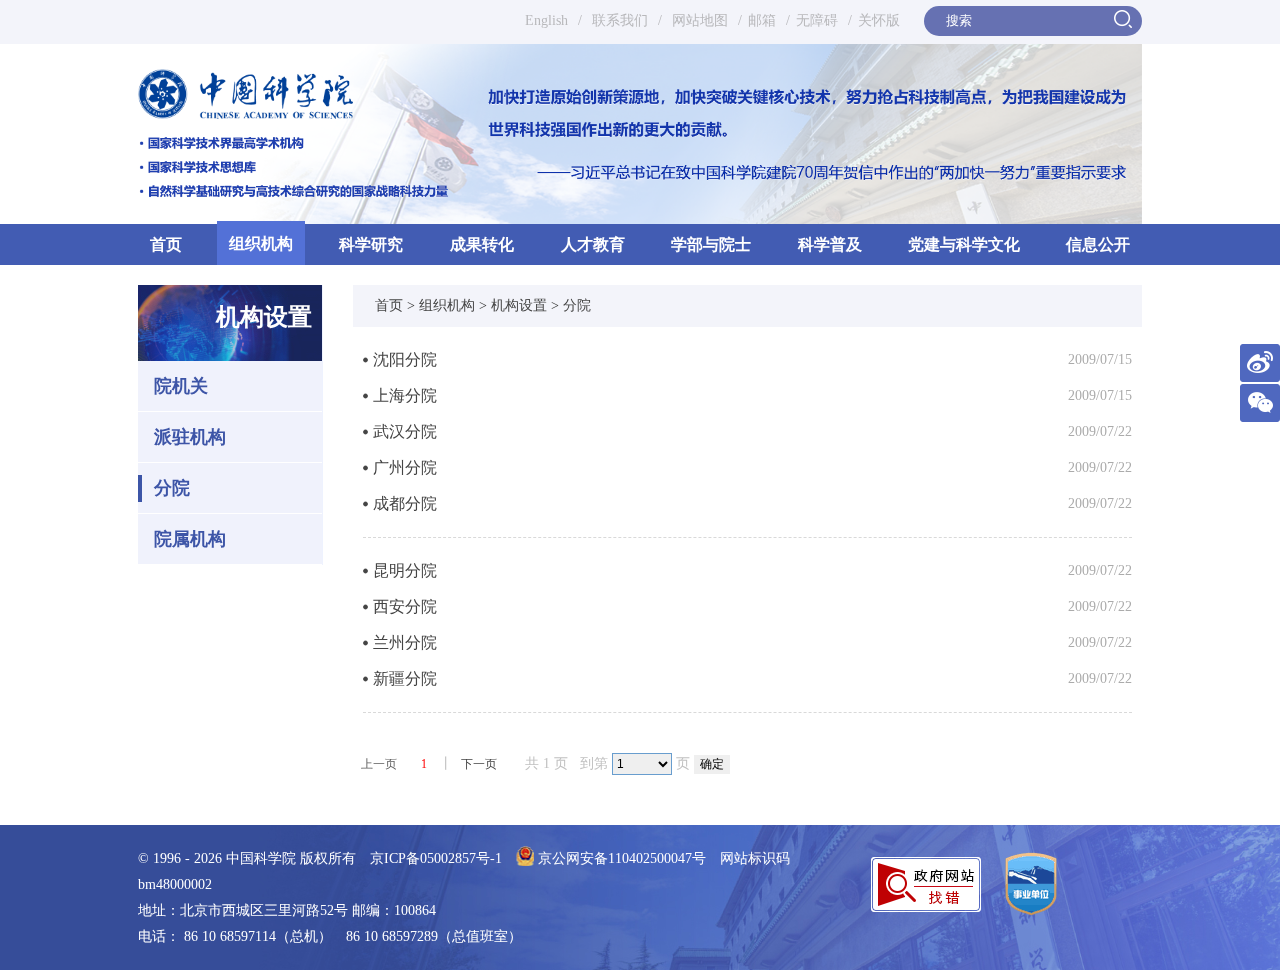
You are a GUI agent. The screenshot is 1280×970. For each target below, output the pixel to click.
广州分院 (405, 467)
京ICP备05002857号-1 (436, 858)
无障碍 (817, 20)
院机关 (181, 386)
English (546, 20)
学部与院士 (711, 244)
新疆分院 (405, 678)
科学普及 (830, 244)
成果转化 (482, 244)
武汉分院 (405, 431)
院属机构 (190, 539)
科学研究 (371, 244)
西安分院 (405, 606)
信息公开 (1098, 244)
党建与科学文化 (964, 244)
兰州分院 (405, 642)
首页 (166, 244)
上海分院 (405, 395)
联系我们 (620, 20)
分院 (172, 488)
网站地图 (698, 20)
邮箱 (762, 20)
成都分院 (405, 503)
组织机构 (261, 243)
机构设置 (519, 305)
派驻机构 (190, 437)
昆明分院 (405, 570)
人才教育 (593, 244)
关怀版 (879, 20)
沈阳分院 (405, 359)
